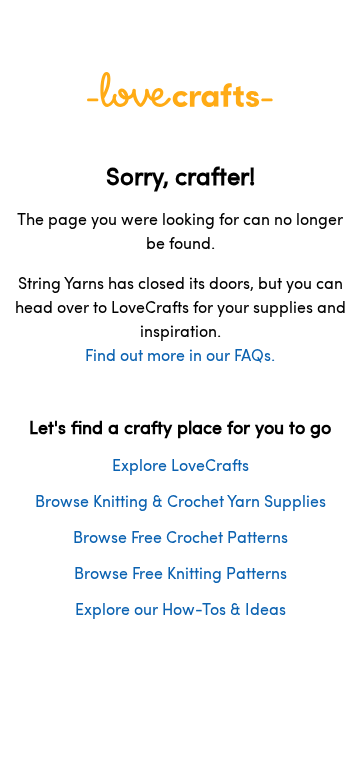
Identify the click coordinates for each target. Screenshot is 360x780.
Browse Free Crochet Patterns (180, 536)
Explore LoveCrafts (180, 464)
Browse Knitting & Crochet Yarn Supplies (180, 500)
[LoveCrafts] (180, 100)
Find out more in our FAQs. (180, 354)
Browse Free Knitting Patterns (180, 572)
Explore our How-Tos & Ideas (180, 608)
